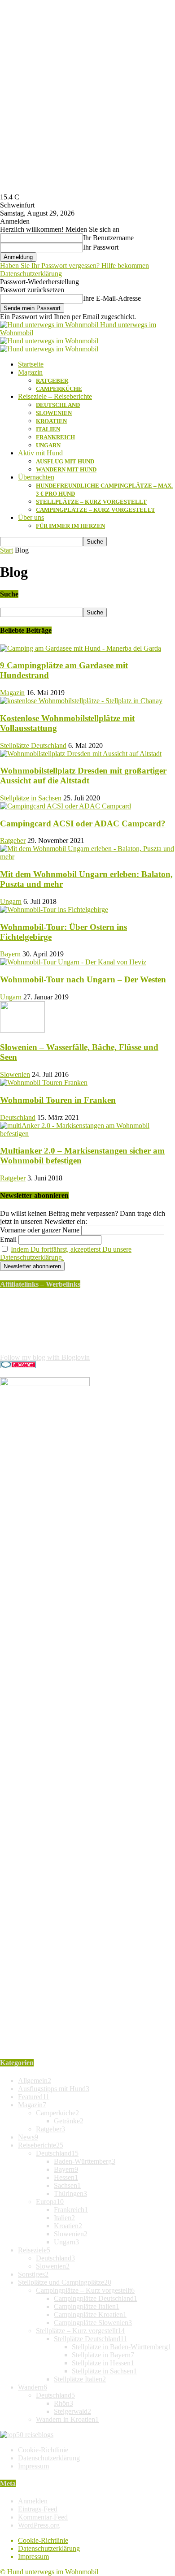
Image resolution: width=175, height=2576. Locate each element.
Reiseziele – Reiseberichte (55, 396)
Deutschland (58, 405)
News (28, 2137)
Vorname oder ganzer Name (40, 1230)
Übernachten (36, 477)
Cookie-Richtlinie (43, 2450)
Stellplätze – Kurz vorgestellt (91, 502)
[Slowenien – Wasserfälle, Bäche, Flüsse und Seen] (22, 1030)
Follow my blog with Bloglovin (45, 1357)
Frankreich (55, 437)
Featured (34, 2097)
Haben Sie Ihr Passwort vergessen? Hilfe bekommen (74, 266)
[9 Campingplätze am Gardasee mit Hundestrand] (81, 648)
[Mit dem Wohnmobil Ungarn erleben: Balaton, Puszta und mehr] (87, 857)
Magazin (30, 372)
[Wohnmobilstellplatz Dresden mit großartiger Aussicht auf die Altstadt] (81, 754)
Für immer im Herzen (70, 526)
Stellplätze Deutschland (33, 746)
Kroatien (51, 421)
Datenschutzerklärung (31, 274)
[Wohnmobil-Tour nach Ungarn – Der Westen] (73, 962)
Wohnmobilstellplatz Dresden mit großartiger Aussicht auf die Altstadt (83, 776)
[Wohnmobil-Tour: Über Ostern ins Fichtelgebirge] (54, 910)
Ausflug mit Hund (65, 461)
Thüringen (70, 2193)
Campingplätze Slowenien (93, 2323)
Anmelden (33, 2501)
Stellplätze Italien (80, 2379)
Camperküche (59, 389)
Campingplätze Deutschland (96, 2298)
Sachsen (67, 2185)
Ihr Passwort (101, 247)
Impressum (33, 2466)
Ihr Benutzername (108, 238)
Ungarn (48, 445)
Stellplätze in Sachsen (31, 798)
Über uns (31, 517)
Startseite (31, 364)
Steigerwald (72, 2411)
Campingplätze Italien (87, 2306)
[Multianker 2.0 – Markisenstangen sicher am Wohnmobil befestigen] (87, 1134)
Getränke (69, 2121)
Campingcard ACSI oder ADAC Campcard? (83, 823)
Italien (48, 429)
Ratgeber (52, 381)
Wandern (33, 2387)
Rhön (63, 2403)
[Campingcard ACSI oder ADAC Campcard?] (66, 806)
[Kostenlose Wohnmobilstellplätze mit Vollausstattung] (81, 701)
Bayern (10, 954)
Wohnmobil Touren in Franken (58, 1100)
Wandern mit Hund (66, 469)
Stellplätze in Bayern (103, 2355)
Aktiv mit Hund (40, 453)
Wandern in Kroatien (67, 2419)
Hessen (66, 2177)
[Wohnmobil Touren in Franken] (44, 1083)
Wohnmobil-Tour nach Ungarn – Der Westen (83, 979)
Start (7, 550)
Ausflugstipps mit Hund (54, 2089)
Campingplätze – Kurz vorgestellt (96, 510)
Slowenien (54, 413)
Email (8, 1239)
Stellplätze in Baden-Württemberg (122, 2347)
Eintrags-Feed (38, 2509)
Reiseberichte (41, 2145)
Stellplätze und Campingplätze (65, 2282)
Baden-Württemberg (85, 2161)
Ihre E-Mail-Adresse (112, 298)
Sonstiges (33, 2274)
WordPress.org (39, 2525)
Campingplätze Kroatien (90, 2315)
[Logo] (49, 341)
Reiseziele (34, 2250)
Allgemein (35, 2081)
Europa (50, 2202)
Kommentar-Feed (43, 2517)
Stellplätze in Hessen (103, 2363)
